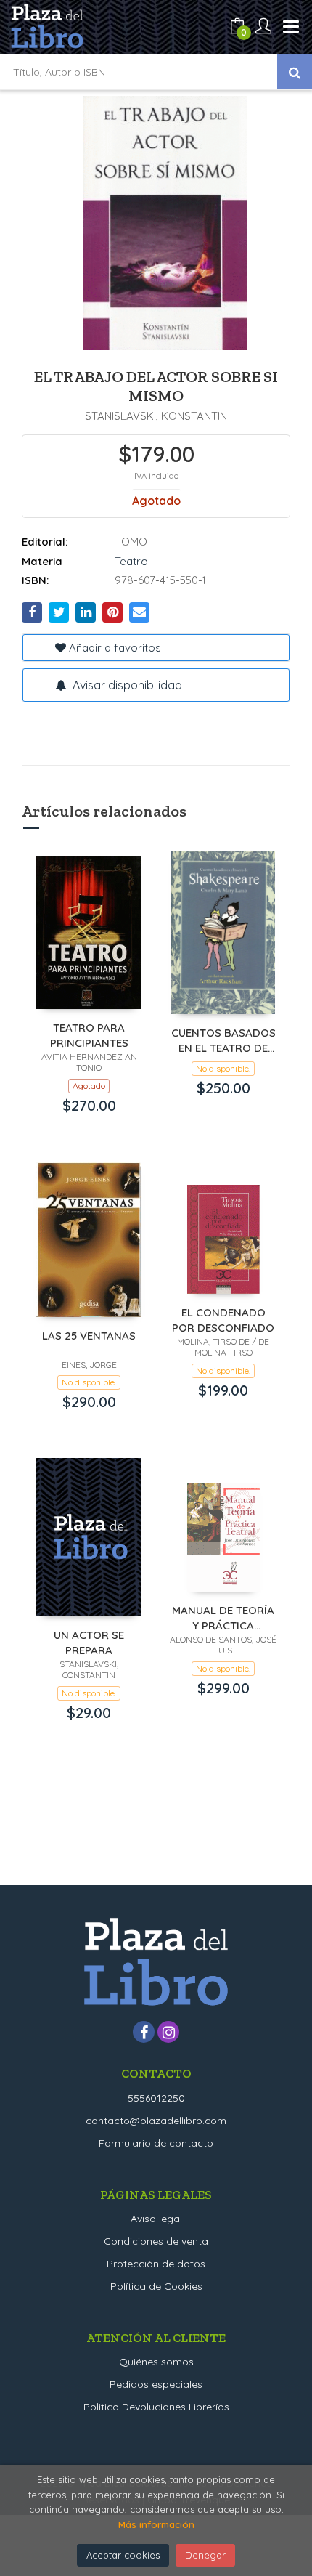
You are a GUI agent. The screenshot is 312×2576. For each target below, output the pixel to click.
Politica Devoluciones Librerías (156, 2407)
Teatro (131, 561)
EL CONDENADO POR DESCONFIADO (223, 1320)
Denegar (205, 2555)
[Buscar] (295, 72)
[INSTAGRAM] (168, 2032)
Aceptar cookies (123, 2555)
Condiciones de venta (156, 2241)
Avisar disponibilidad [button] (126, 685)
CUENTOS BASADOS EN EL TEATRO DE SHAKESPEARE (223, 1040)
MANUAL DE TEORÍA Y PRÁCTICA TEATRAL (223, 1617)
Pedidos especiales (156, 2384)
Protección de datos (156, 2264)
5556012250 (156, 2098)
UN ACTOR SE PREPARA (89, 1642)
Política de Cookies (156, 2286)
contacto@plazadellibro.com (156, 2121)
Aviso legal (156, 2219)
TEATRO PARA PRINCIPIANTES (89, 1035)
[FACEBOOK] (144, 2032)
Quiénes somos (156, 2362)
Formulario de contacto (156, 2143)
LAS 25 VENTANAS (89, 1336)
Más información (156, 2524)
